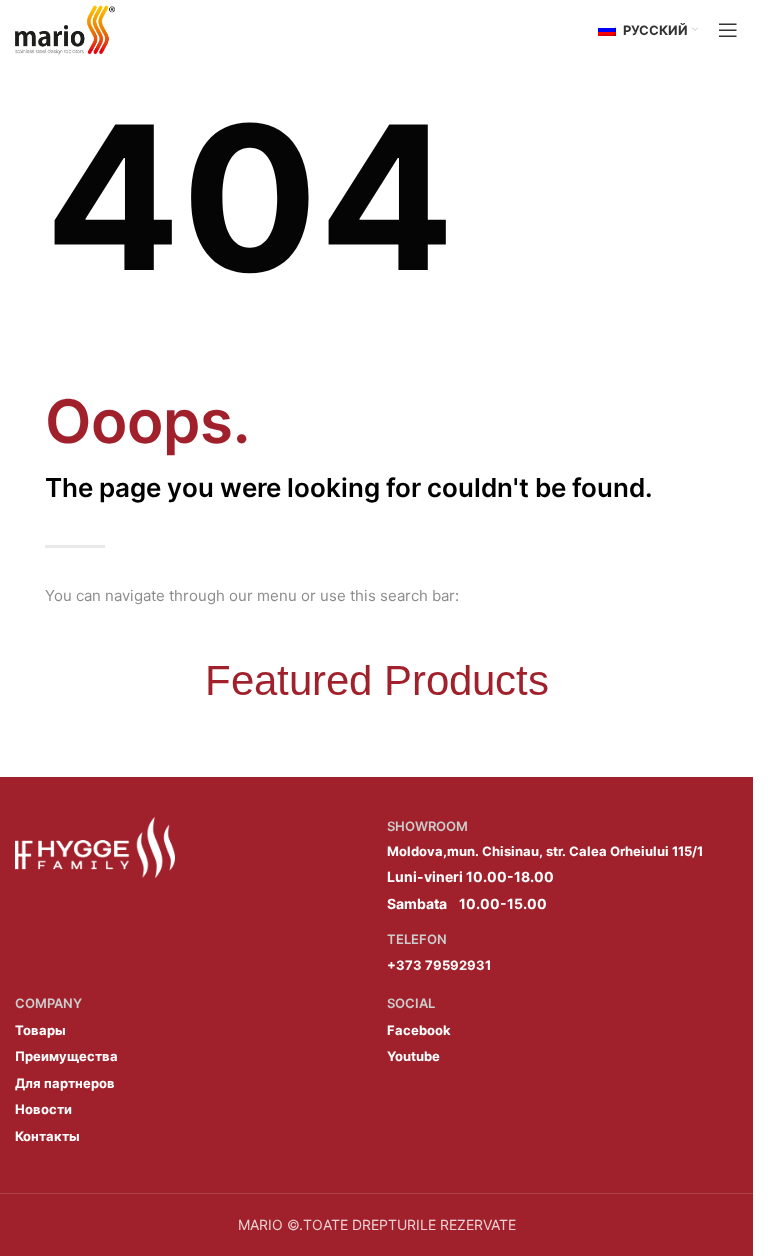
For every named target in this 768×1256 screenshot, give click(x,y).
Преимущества (66, 1056)
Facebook (419, 1030)
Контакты (47, 1136)
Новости (43, 1109)
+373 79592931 (439, 965)
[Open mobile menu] (728, 30)
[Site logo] (65, 28)
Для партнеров (65, 1083)
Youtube (413, 1056)
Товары (40, 1030)
